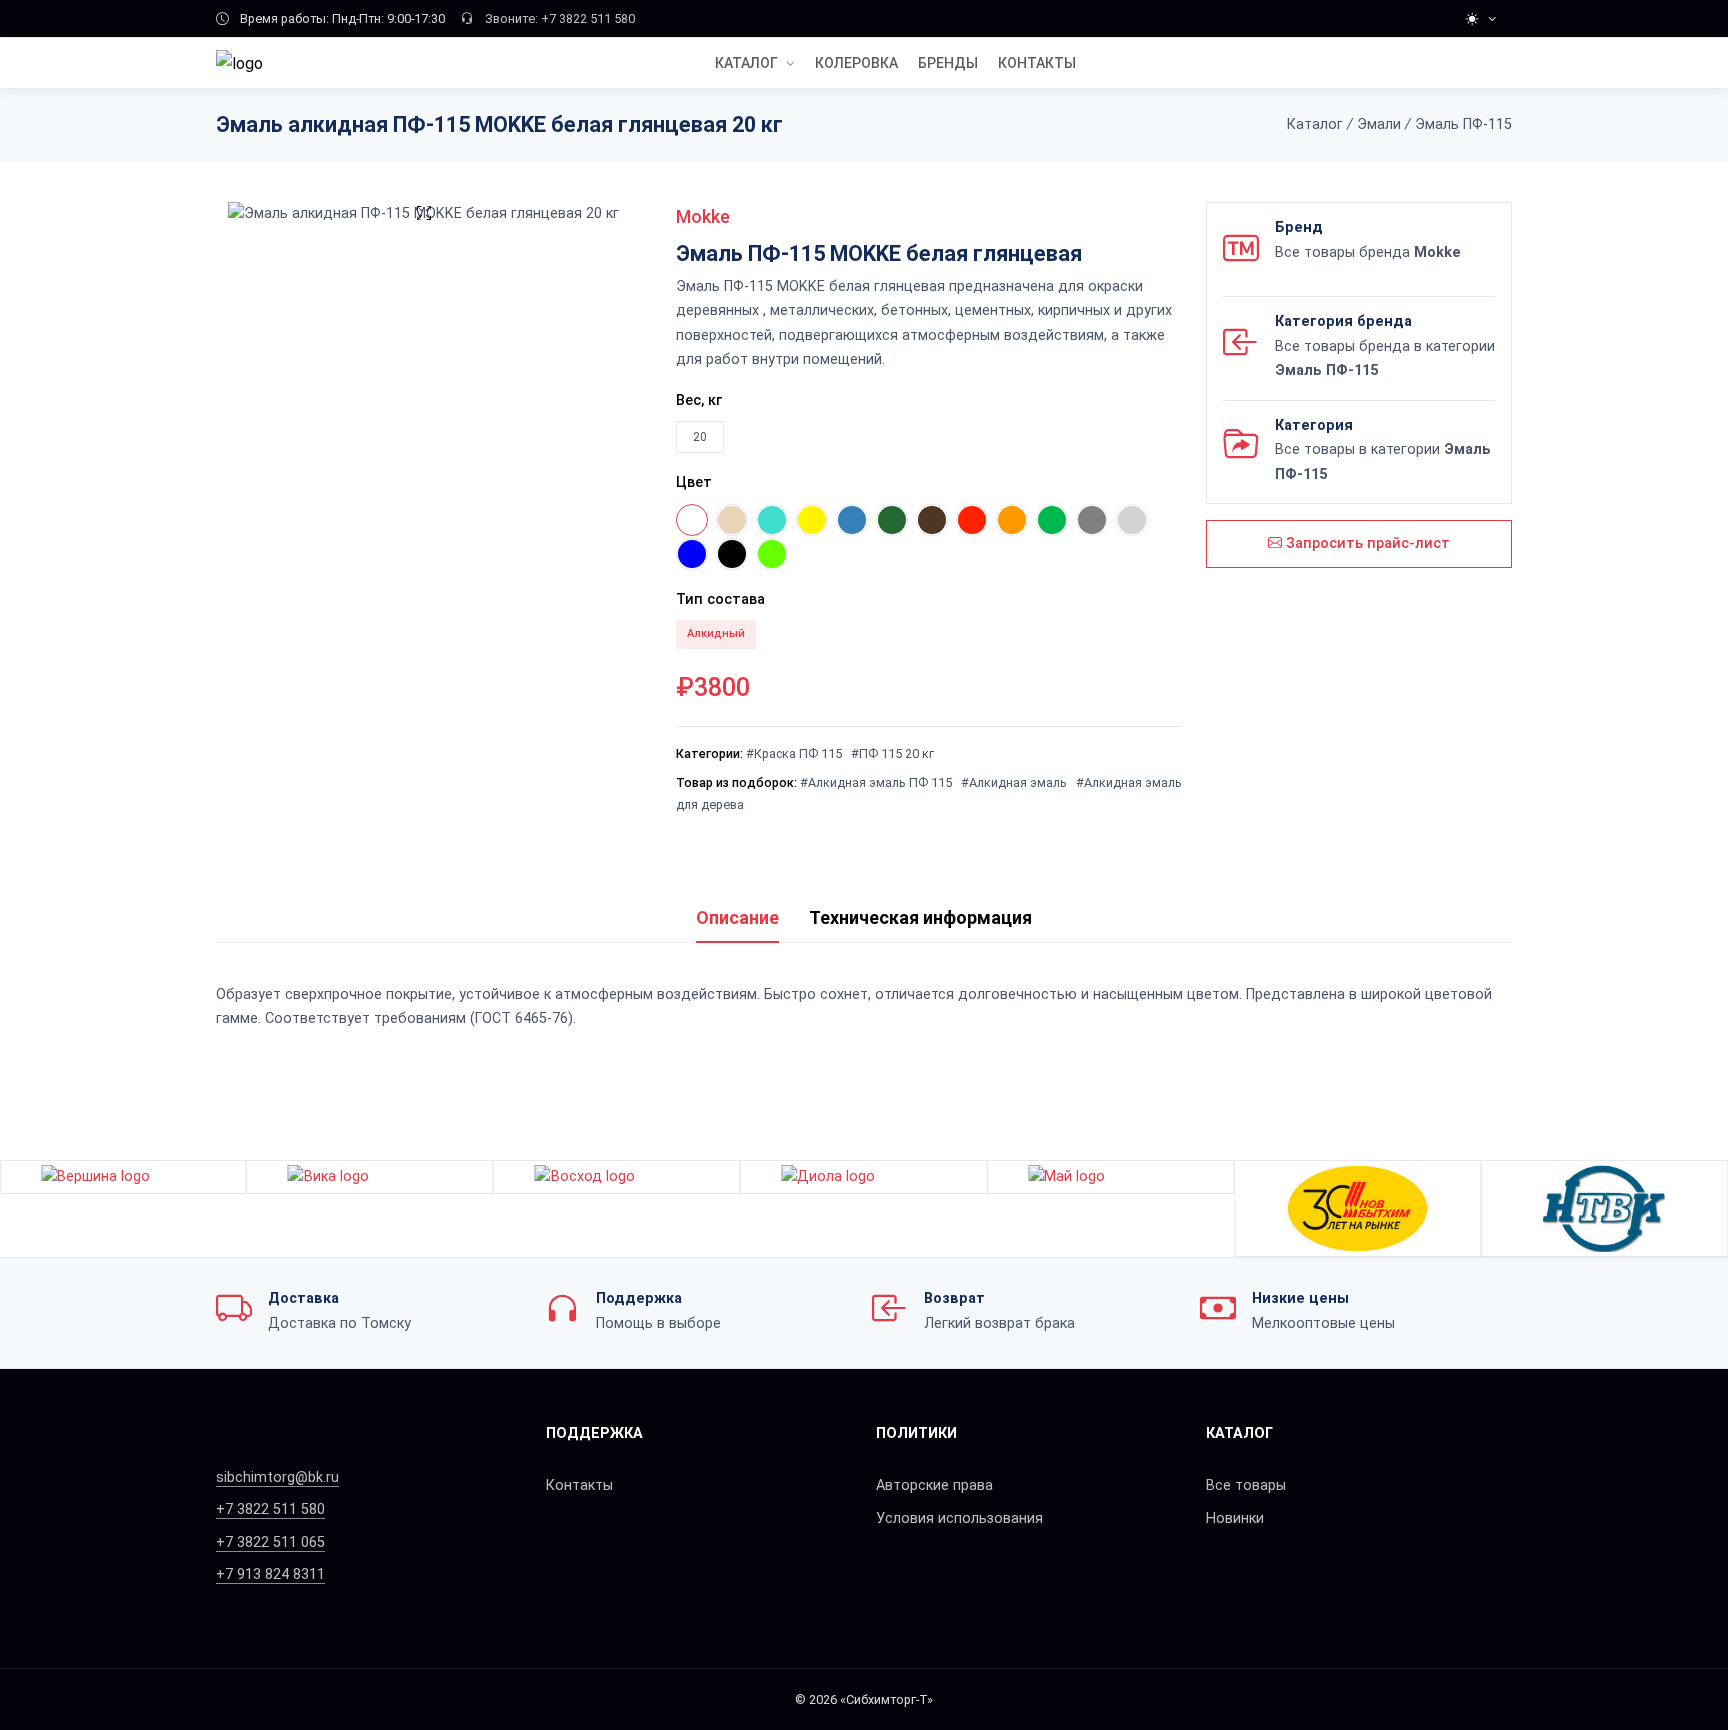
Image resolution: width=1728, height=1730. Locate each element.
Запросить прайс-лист (1366, 543)
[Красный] (972, 520)
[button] (1715, 1208)
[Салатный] (1052, 520)
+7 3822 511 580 (588, 18)
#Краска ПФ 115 (794, 753)
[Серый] (1092, 520)
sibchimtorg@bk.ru (277, 1477)
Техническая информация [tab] (920, 917)
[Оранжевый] (1012, 520)
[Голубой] (852, 520)
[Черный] (732, 554)
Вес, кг (699, 400)
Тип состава (720, 599)
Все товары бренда (1368, 252)
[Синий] (692, 554)
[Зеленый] (892, 520)
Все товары (1246, 1485)
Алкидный (716, 633)
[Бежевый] (732, 520)
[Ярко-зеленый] (772, 554)
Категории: (709, 753)
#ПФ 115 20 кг (892, 753)
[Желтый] (812, 520)
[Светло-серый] (1132, 520)
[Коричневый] (932, 520)
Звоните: (511, 18)
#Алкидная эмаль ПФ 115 (876, 782)
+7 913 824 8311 (270, 1574)
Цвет (694, 482)
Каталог (746, 63)
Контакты (579, 1485)
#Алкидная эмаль (1014, 782)
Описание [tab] (737, 917)
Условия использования (959, 1518)
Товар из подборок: (736, 782)
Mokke (703, 216)
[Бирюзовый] (772, 520)
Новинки (1235, 1518)
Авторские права (934, 1485)
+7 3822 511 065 (270, 1542)
